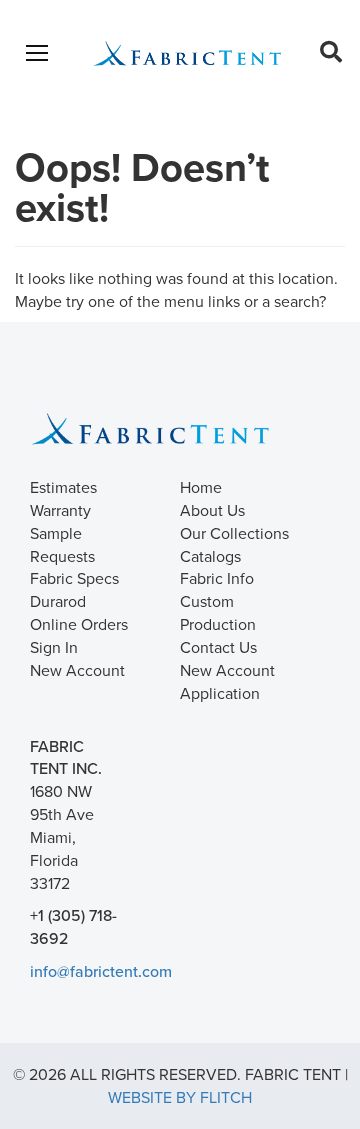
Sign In (54, 647)
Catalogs (210, 556)
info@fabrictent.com (101, 971)
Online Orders (79, 624)
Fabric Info (217, 578)
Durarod (58, 601)
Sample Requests (62, 544)
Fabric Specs (74, 578)
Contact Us (218, 647)
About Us (212, 510)
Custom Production (218, 612)
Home (201, 487)
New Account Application (227, 681)
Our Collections (234, 533)
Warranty (60, 510)
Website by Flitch (180, 1097)
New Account (77, 670)
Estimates (63, 487)
